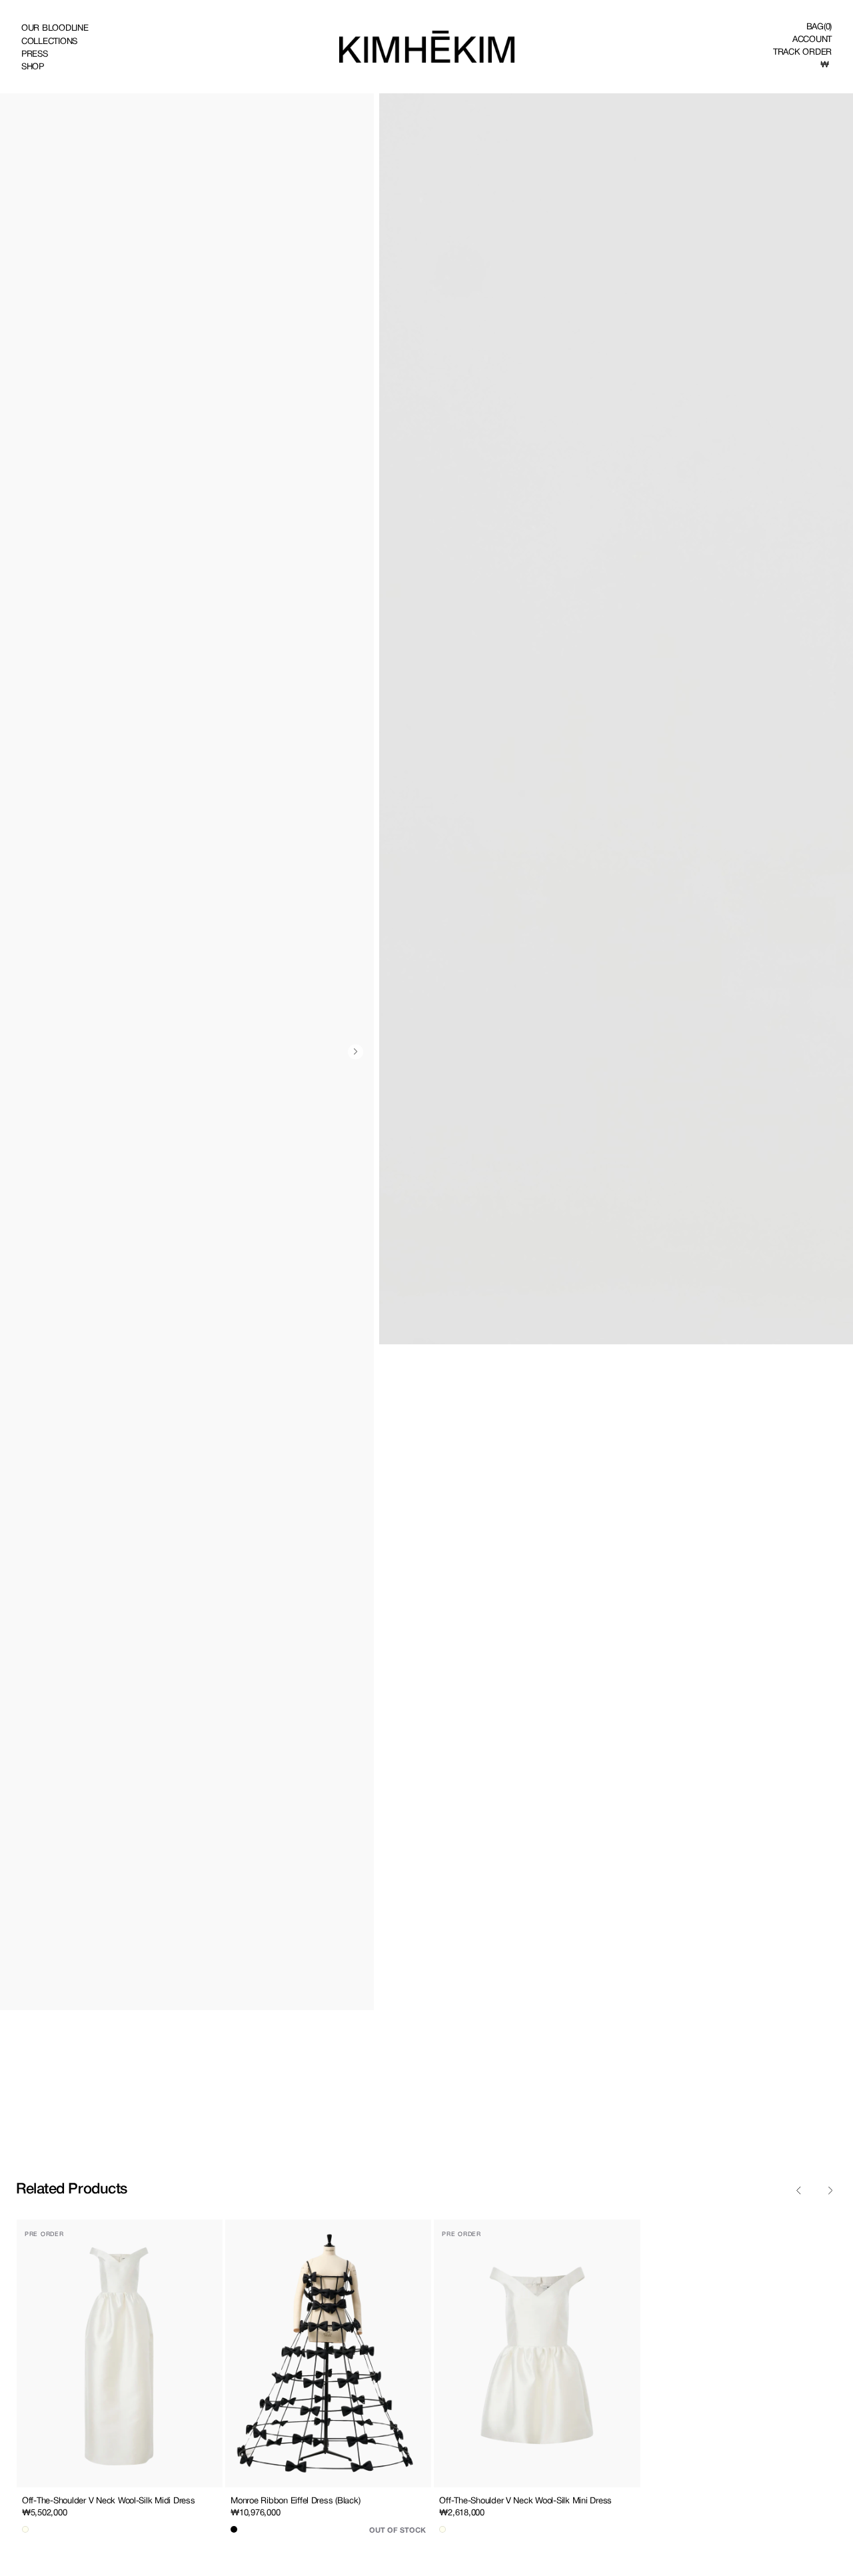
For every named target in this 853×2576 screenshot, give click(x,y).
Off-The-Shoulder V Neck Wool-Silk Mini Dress (525, 2500)
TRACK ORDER (802, 52)
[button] (819, 26)
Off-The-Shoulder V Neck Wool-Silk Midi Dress (109, 2500)
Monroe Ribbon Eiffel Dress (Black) (295, 2500)
